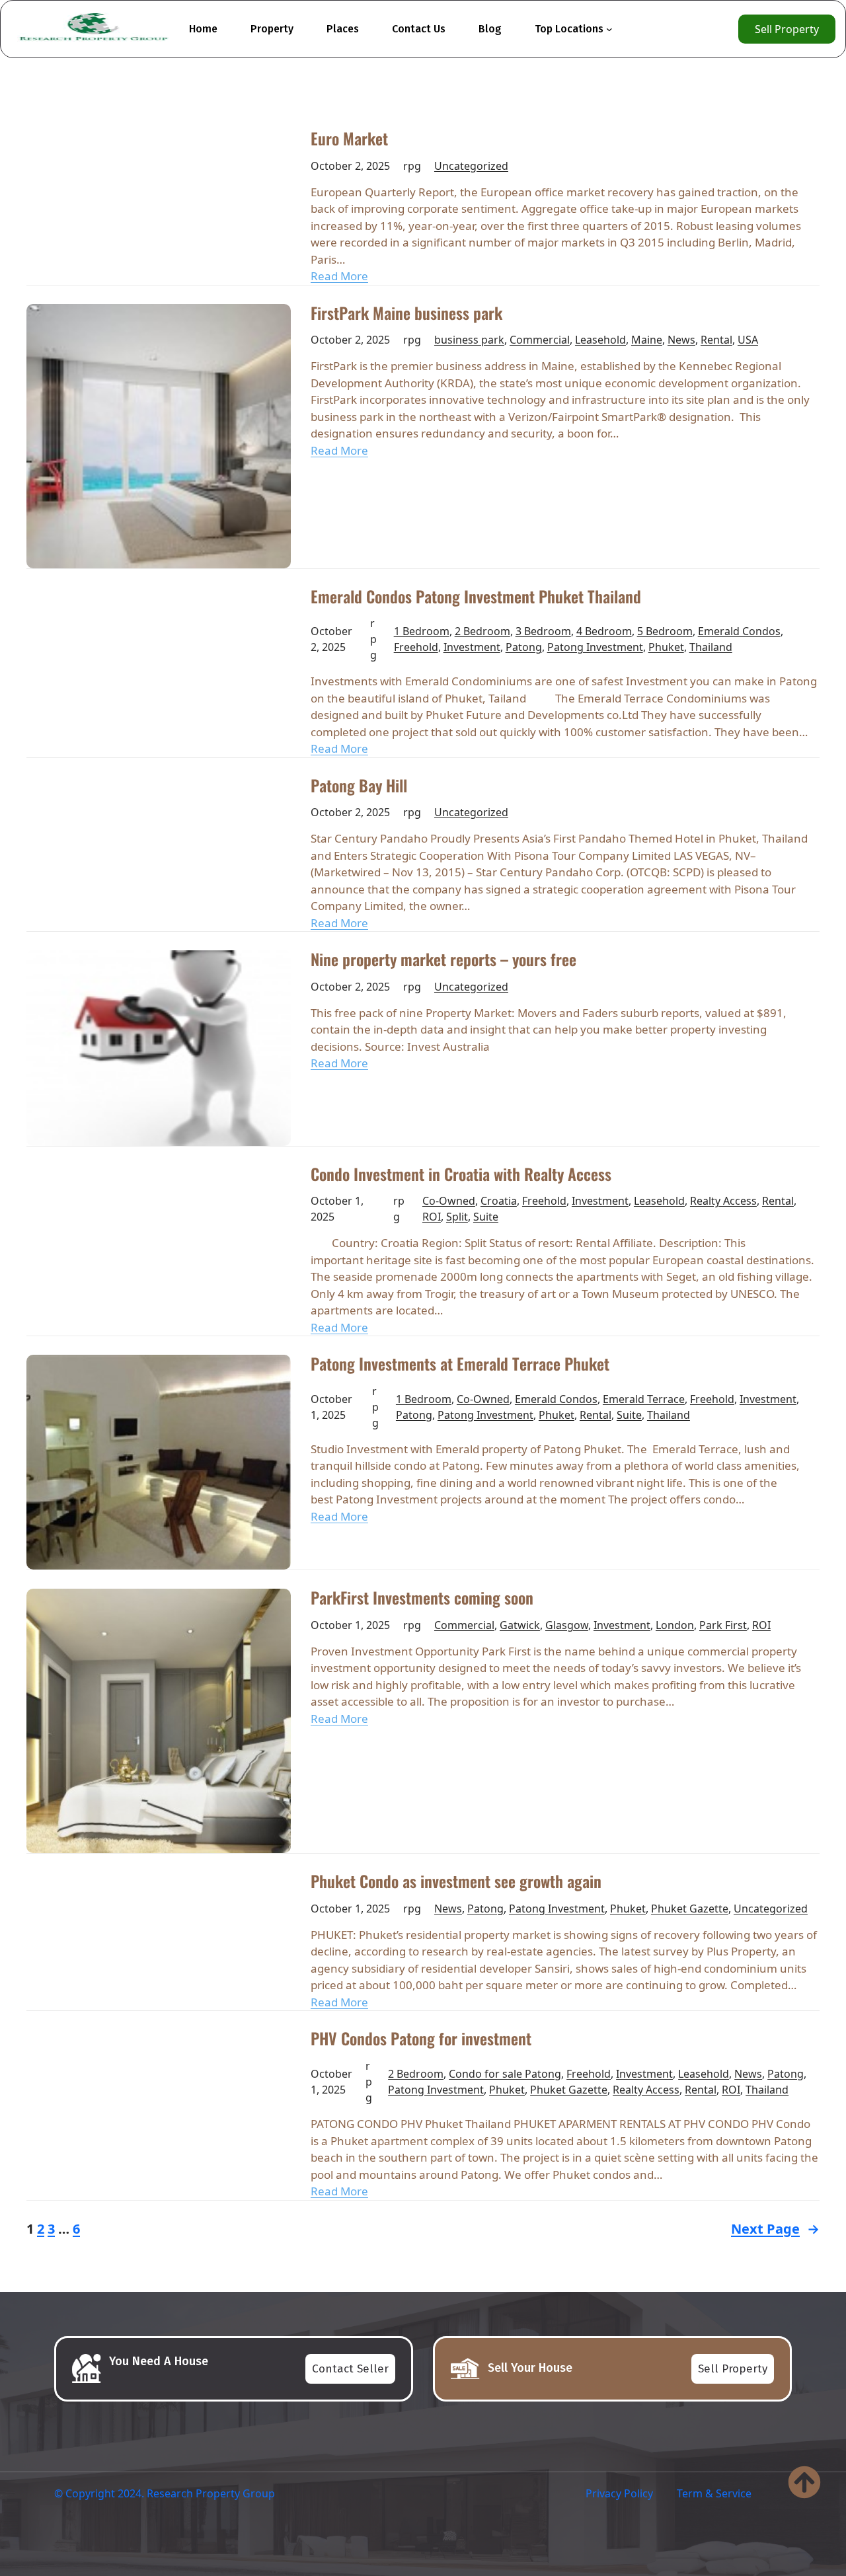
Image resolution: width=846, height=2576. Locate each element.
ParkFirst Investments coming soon (422, 1598)
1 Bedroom (422, 631)
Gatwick (520, 1625)
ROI (432, 1217)
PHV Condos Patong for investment (421, 2039)
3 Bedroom (543, 631)
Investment (472, 647)
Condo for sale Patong (505, 2074)
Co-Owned (449, 1201)
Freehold (416, 647)
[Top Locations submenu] (609, 29)
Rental (716, 340)
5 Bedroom (665, 631)
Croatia (499, 1201)
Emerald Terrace (644, 1399)
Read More (339, 276)
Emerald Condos (739, 631)
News (681, 340)
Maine (647, 340)
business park (469, 340)
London (675, 1625)
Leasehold (600, 340)
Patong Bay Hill (359, 786)
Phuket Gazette (690, 1909)
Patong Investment (595, 647)
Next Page (775, 2229)
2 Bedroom (482, 631)
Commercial (540, 340)
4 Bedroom (604, 631)
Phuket (666, 647)
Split (457, 1217)
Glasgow (567, 1625)
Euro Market (349, 139)
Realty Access (723, 1201)
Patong (524, 647)
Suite (486, 1217)
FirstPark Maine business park (406, 313)
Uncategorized (471, 166)
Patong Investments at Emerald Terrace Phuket (460, 1364)
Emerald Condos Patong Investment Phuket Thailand (476, 597)
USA (748, 340)
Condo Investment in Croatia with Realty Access (461, 1174)
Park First (723, 1625)
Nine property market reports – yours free (443, 960)
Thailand (711, 647)
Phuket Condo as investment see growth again (456, 1881)
